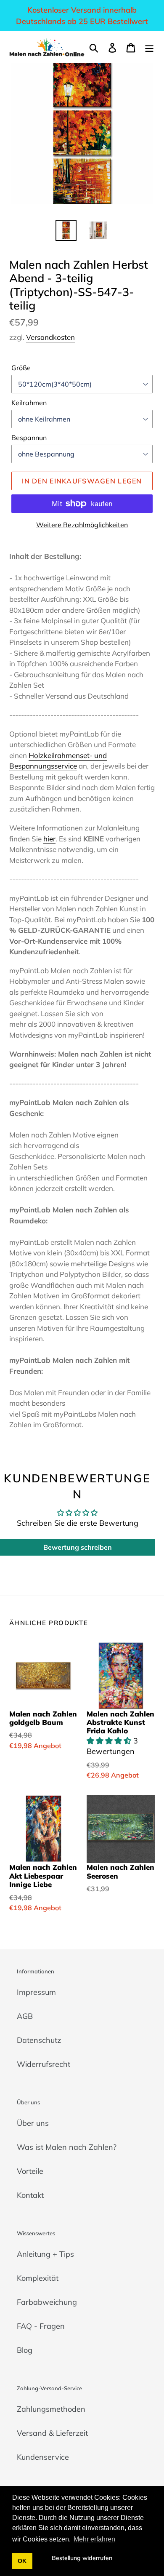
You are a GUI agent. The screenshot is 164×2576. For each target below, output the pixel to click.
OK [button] (22, 2561)
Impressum (36, 1992)
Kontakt (30, 2195)
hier (49, 839)
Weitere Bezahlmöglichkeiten (82, 525)
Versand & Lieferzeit (52, 2433)
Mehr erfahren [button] (94, 2539)
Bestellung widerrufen (82, 2558)
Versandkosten (50, 337)
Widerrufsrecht (44, 2064)
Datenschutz (39, 2040)
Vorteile (30, 2171)
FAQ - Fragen (41, 2326)
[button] (110, 1741)
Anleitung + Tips (45, 2254)
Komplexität (38, 2278)
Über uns (33, 2123)
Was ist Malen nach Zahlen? (67, 2147)
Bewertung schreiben (78, 1547)
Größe (21, 368)
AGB (25, 2016)
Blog (25, 2350)
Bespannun (29, 438)
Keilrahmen (29, 403)
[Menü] (149, 47)
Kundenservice (43, 2457)
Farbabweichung (47, 2302)
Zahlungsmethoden (51, 2409)
